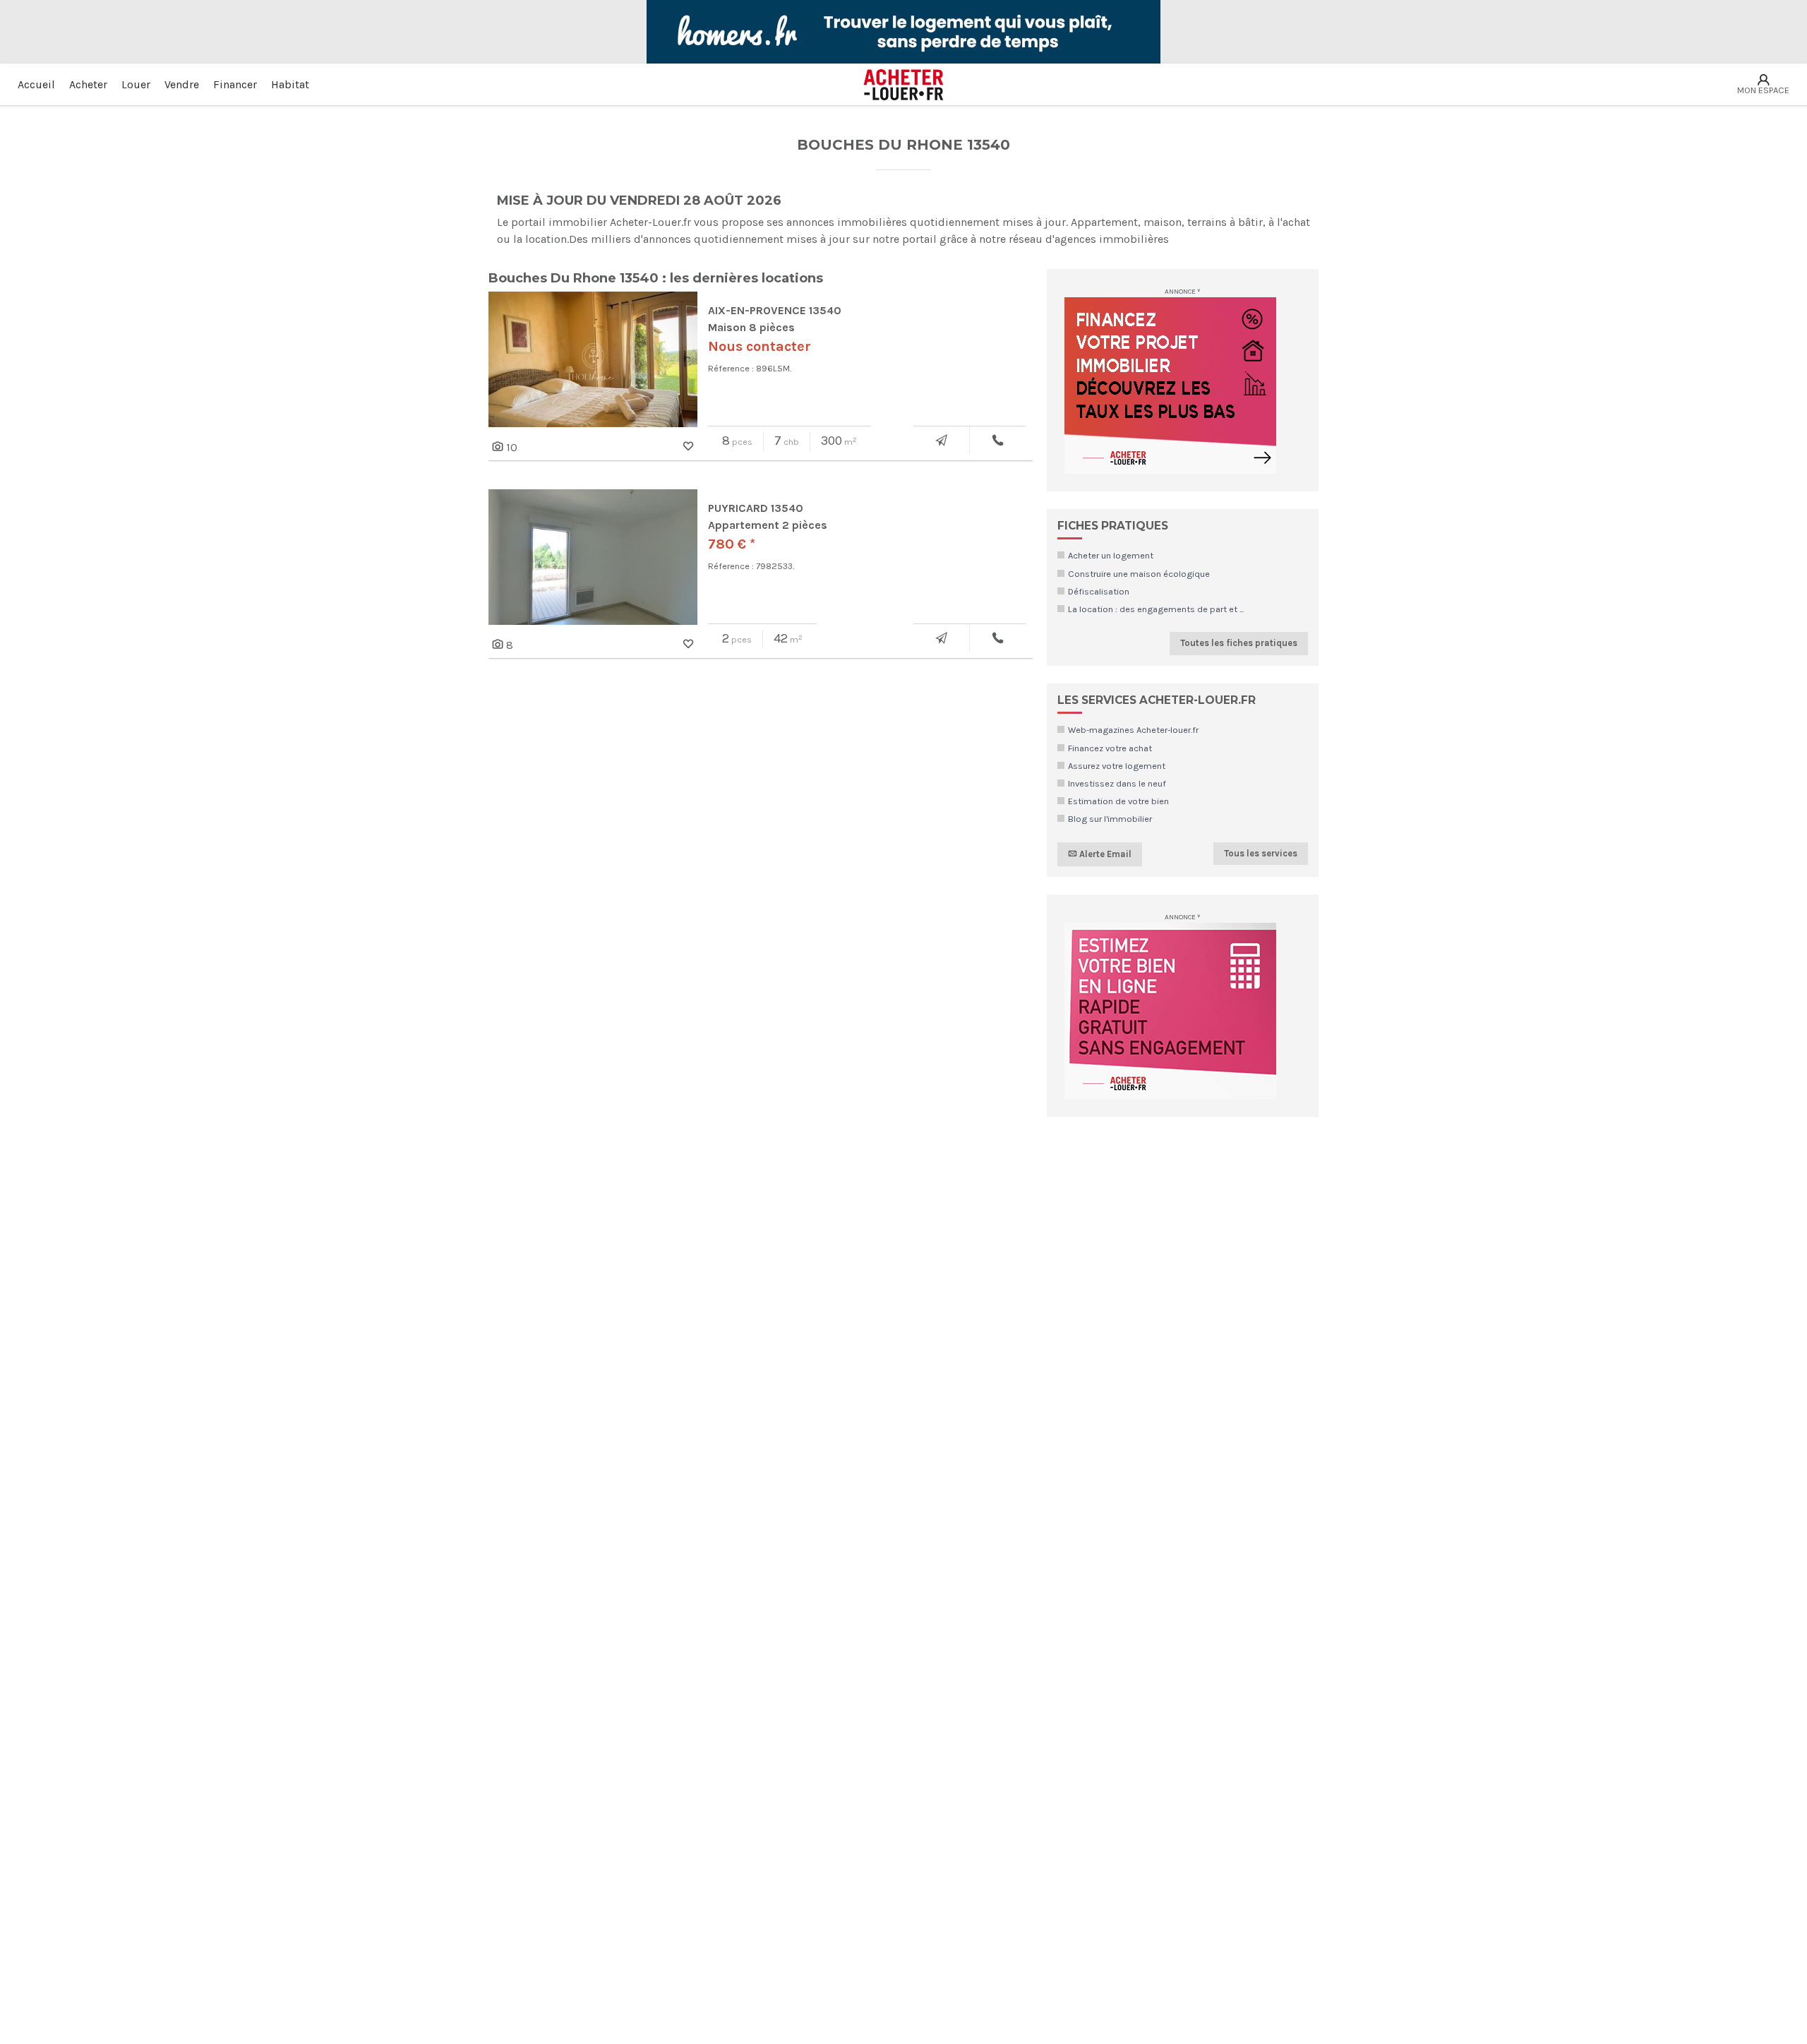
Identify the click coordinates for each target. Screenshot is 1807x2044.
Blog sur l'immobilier (1110, 819)
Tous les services (1261, 853)
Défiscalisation (1099, 591)
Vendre (182, 84)
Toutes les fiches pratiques (1239, 643)
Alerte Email (1104, 853)
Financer (235, 84)
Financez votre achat (1110, 748)
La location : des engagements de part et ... (1156, 609)
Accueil (36, 84)
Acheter (88, 84)
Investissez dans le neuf (1117, 783)
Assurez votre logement (1117, 766)
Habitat (290, 84)
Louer (136, 84)
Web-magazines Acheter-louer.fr (1133, 730)
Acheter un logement (1111, 555)
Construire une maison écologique (1139, 574)
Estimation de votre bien (1118, 801)
